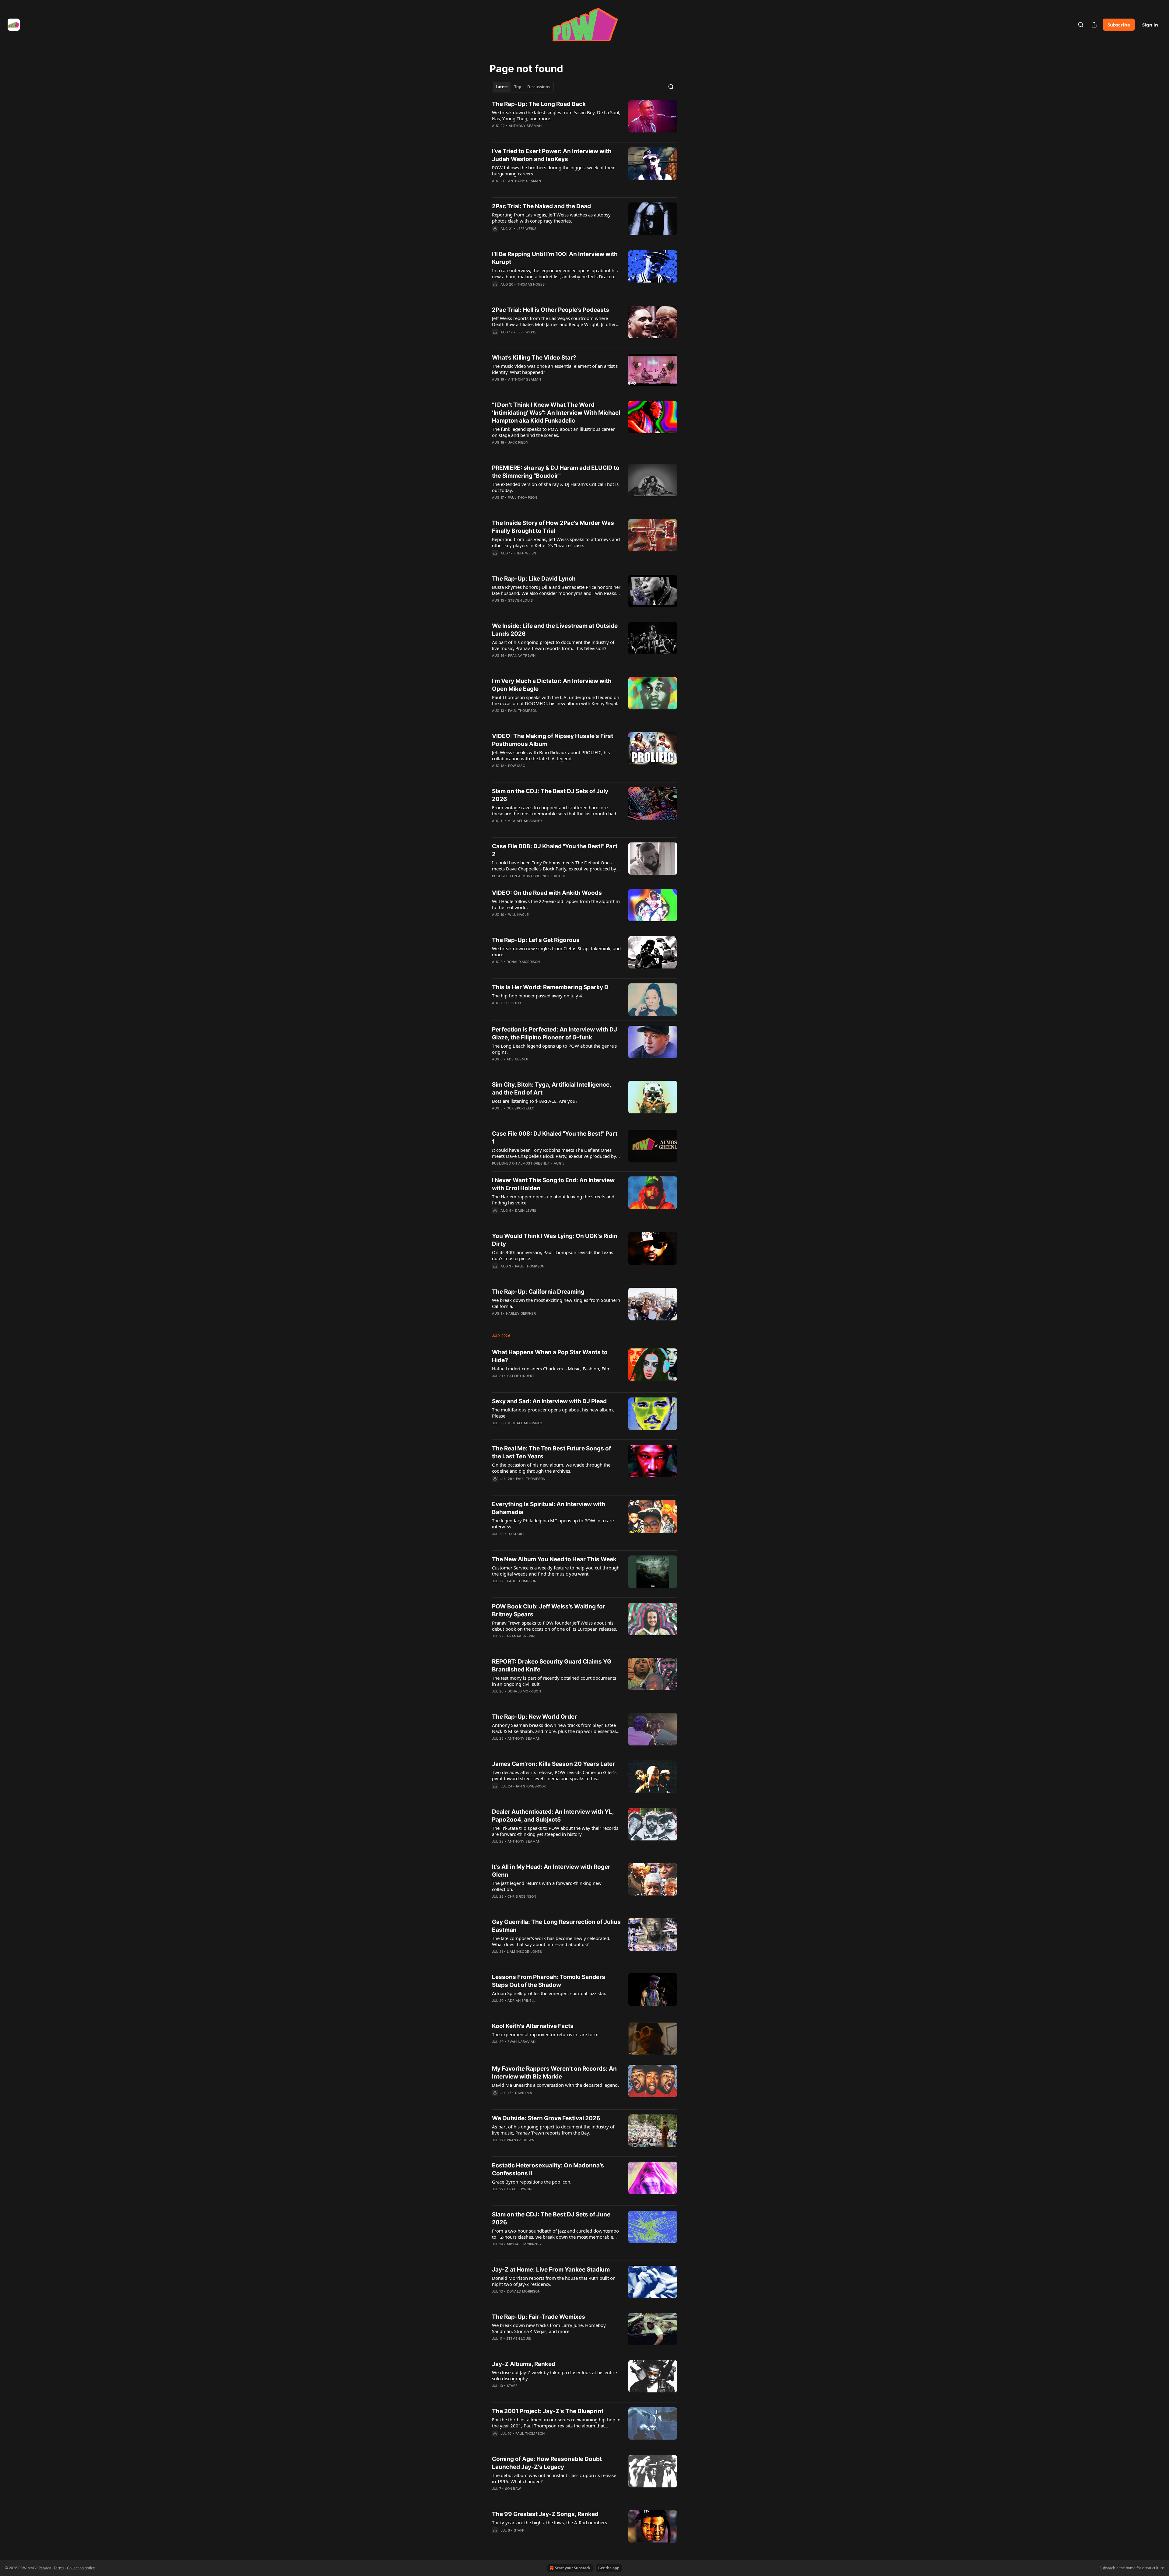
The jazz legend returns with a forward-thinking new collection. (547, 1886)
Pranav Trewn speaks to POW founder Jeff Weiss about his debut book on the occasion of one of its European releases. (555, 1626)
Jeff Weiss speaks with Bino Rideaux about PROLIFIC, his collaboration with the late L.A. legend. (551, 755)
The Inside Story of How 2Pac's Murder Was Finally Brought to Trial (553, 527)
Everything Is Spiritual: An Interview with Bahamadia (549, 1508)
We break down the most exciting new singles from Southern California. (556, 1303)
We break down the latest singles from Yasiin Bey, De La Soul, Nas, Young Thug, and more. (556, 115)
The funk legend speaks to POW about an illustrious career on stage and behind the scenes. (553, 432)
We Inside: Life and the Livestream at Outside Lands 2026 (555, 630)
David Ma (524, 2093)
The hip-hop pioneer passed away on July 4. (538, 996)
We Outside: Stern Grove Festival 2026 (546, 2118)
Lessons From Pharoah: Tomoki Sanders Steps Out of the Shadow (549, 1981)
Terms (59, 2568)
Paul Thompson (523, 497)
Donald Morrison (523, 962)
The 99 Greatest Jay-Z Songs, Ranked (545, 2514)
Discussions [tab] (539, 87)
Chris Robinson (522, 1896)
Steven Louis (520, 600)
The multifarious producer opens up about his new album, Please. (553, 1413)
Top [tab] (518, 87)
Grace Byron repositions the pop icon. (532, 2182)
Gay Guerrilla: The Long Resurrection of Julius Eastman (556, 1926)
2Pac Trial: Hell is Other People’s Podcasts (551, 310)
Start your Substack (573, 2568)
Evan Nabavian (522, 2042)
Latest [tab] (502, 87)
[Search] (1081, 25)
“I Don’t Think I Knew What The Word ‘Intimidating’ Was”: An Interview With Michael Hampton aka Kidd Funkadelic (556, 413)
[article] (584, 119)
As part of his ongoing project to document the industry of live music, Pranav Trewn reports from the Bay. (553, 2130)
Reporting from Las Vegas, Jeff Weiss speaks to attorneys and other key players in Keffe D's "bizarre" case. (556, 542)
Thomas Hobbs (531, 284)
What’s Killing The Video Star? (534, 358)
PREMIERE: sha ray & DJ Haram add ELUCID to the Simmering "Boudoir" (556, 472)
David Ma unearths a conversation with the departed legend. (555, 2085)
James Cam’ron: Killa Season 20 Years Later (553, 1764)
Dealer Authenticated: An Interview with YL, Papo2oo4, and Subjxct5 (553, 1816)
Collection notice (81, 2568)
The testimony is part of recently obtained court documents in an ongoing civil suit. (554, 1681)
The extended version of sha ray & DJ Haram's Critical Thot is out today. (555, 487)
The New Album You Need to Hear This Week (554, 1559)
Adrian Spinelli (522, 2001)
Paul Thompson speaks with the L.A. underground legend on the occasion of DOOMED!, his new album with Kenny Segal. (556, 700)
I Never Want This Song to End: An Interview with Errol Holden (553, 1184)
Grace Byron (519, 2189)
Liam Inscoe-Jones (524, 1952)
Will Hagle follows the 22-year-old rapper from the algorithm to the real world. (556, 904)
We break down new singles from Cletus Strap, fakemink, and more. (556, 951)
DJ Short (515, 1003)
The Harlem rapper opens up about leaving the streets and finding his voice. (553, 1200)
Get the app (609, 2568)
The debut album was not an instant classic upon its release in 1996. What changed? (554, 2478)
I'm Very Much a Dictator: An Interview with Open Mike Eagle (552, 685)
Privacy (45, 2568)
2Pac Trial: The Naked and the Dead (541, 206)
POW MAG (517, 766)
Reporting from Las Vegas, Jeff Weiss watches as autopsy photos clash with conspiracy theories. (551, 218)
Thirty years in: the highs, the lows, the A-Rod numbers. (550, 2522)
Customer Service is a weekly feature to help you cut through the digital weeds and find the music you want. (556, 1571)
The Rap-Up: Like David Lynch (534, 579)
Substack (1107, 2568)
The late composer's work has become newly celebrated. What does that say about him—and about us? (551, 1941)
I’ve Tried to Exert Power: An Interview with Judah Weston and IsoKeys (552, 155)
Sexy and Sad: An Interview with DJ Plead (549, 1401)
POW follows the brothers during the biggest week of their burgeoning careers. (553, 170)
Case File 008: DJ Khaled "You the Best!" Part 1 (555, 1138)
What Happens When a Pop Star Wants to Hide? (550, 1356)
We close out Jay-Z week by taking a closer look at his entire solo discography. (554, 2375)
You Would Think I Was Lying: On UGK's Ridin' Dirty (555, 1240)
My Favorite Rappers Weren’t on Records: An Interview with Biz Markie (554, 2073)
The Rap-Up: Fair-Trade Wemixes (539, 2317)
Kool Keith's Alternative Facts (533, 2026)
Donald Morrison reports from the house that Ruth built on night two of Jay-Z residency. (554, 2281)
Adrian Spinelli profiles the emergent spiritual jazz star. (549, 1993)
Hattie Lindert (521, 1376)
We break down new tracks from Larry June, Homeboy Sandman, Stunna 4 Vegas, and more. (549, 2328)
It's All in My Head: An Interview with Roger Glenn (551, 1871)
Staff (512, 2386)
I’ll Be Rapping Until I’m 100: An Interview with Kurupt (555, 258)
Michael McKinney (525, 821)
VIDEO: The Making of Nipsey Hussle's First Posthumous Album (553, 740)
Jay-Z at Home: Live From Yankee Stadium (551, 2270)
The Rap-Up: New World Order (534, 1717)
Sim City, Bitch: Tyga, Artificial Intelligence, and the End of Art (551, 1089)
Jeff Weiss (527, 229)
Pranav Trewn (522, 655)
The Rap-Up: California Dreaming (538, 1292)
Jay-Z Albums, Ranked (524, 2364)
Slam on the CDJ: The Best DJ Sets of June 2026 (551, 2218)
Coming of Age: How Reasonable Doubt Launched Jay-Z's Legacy (547, 2463)
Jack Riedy (518, 442)
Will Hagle (518, 915)
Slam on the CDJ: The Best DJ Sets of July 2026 (550, 795)
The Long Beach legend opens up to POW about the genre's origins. (554, 1049)
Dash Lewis (526, 1211)
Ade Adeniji (517, 1059)
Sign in (1150, 25)
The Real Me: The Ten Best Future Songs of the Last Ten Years (551, 1452)
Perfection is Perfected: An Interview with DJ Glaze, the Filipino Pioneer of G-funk (555, 1033)
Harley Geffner (521, 1313)
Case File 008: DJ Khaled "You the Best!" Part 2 (555, 850)
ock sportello (521, 1108)
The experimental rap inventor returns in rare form (545, 2034)
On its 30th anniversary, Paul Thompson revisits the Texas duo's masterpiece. (553, 1255)
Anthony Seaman (525, 126)
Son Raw (513, 2489)
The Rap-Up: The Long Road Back (539, 104)
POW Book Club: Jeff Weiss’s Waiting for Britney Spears (549, 1610)
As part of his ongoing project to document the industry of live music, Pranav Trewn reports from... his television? (553, 645)
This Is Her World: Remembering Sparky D (550, 987)
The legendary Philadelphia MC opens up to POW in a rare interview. (553, 1523)
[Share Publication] (1094, 25)
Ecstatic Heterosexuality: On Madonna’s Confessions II (548, 2169)
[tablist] (523, 87)
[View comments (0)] (537, 189)
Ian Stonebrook (531, 1786)
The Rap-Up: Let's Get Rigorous (536, 940)
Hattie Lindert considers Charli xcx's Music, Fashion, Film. (552, 1369)
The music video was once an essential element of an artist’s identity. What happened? (555, 369)
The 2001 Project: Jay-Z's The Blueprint (548, 2411)
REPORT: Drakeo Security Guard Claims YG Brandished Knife (552, 1666)
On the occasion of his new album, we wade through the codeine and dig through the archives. (551, 1468)
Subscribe (1119, 25)
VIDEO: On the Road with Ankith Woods (547, 893)
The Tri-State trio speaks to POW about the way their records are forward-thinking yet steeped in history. (555, 1831)
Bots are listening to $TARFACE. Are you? (535, 1101)
